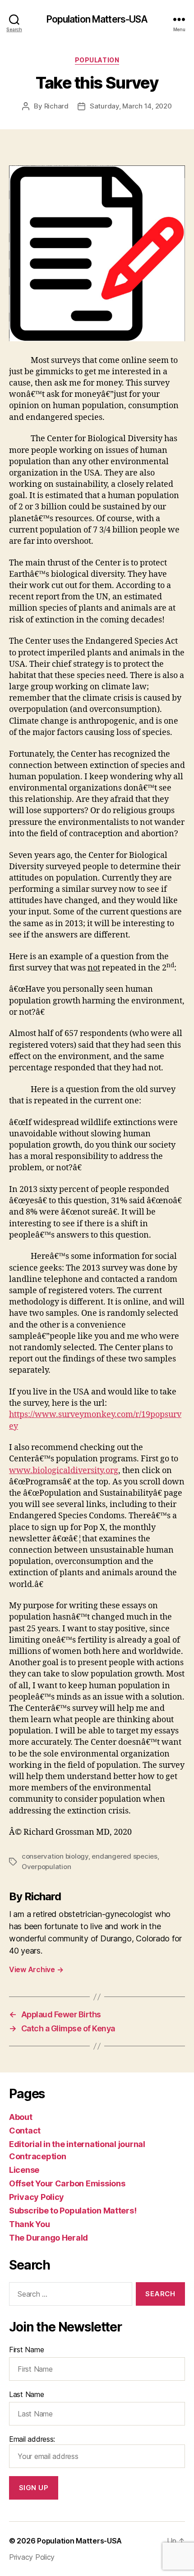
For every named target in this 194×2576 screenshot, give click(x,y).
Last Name (27, 2394)
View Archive (36, 1969)
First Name (26, 2350)
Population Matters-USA (97, 19)
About (21, 2117)
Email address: (32, 2439)
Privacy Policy (37, 2197)
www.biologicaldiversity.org (64, 1471)
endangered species (124, 1856)
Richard (56, 106)
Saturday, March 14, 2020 (131, 106)
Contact (25, 2131)
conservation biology (55, 1856)
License (24, 2170)
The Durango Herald (48, 2238)
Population (97, 60)
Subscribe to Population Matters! (73, 2211)
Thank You (30, 2224)
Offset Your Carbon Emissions (67, 2183)
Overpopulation (46, 1867)
